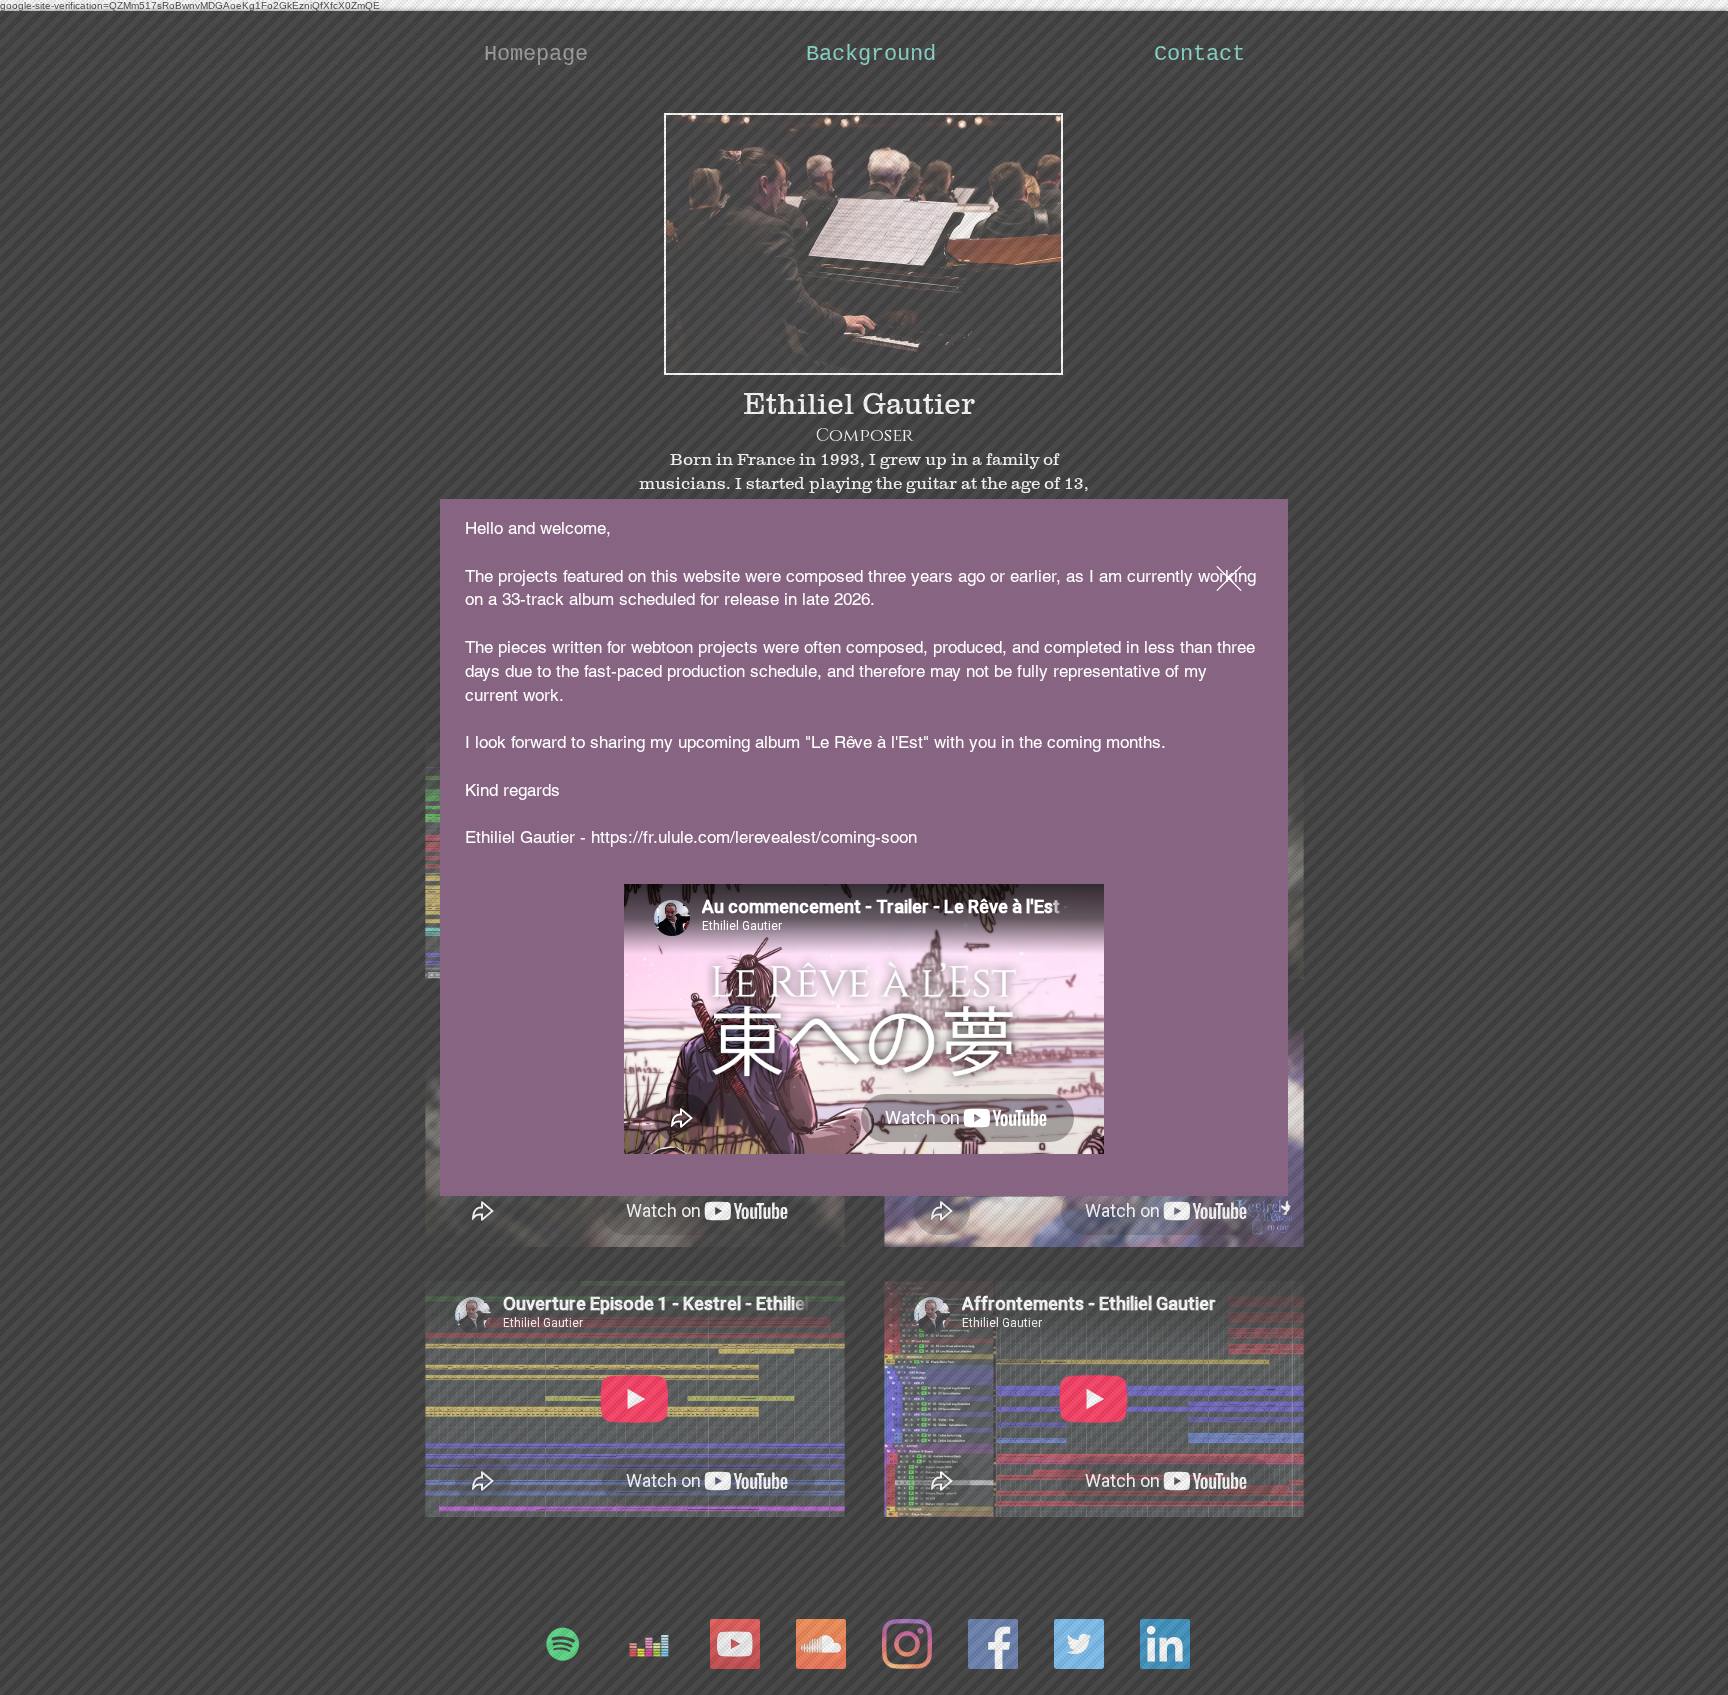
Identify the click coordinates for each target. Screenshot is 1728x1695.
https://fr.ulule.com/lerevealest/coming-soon (754, 837)
